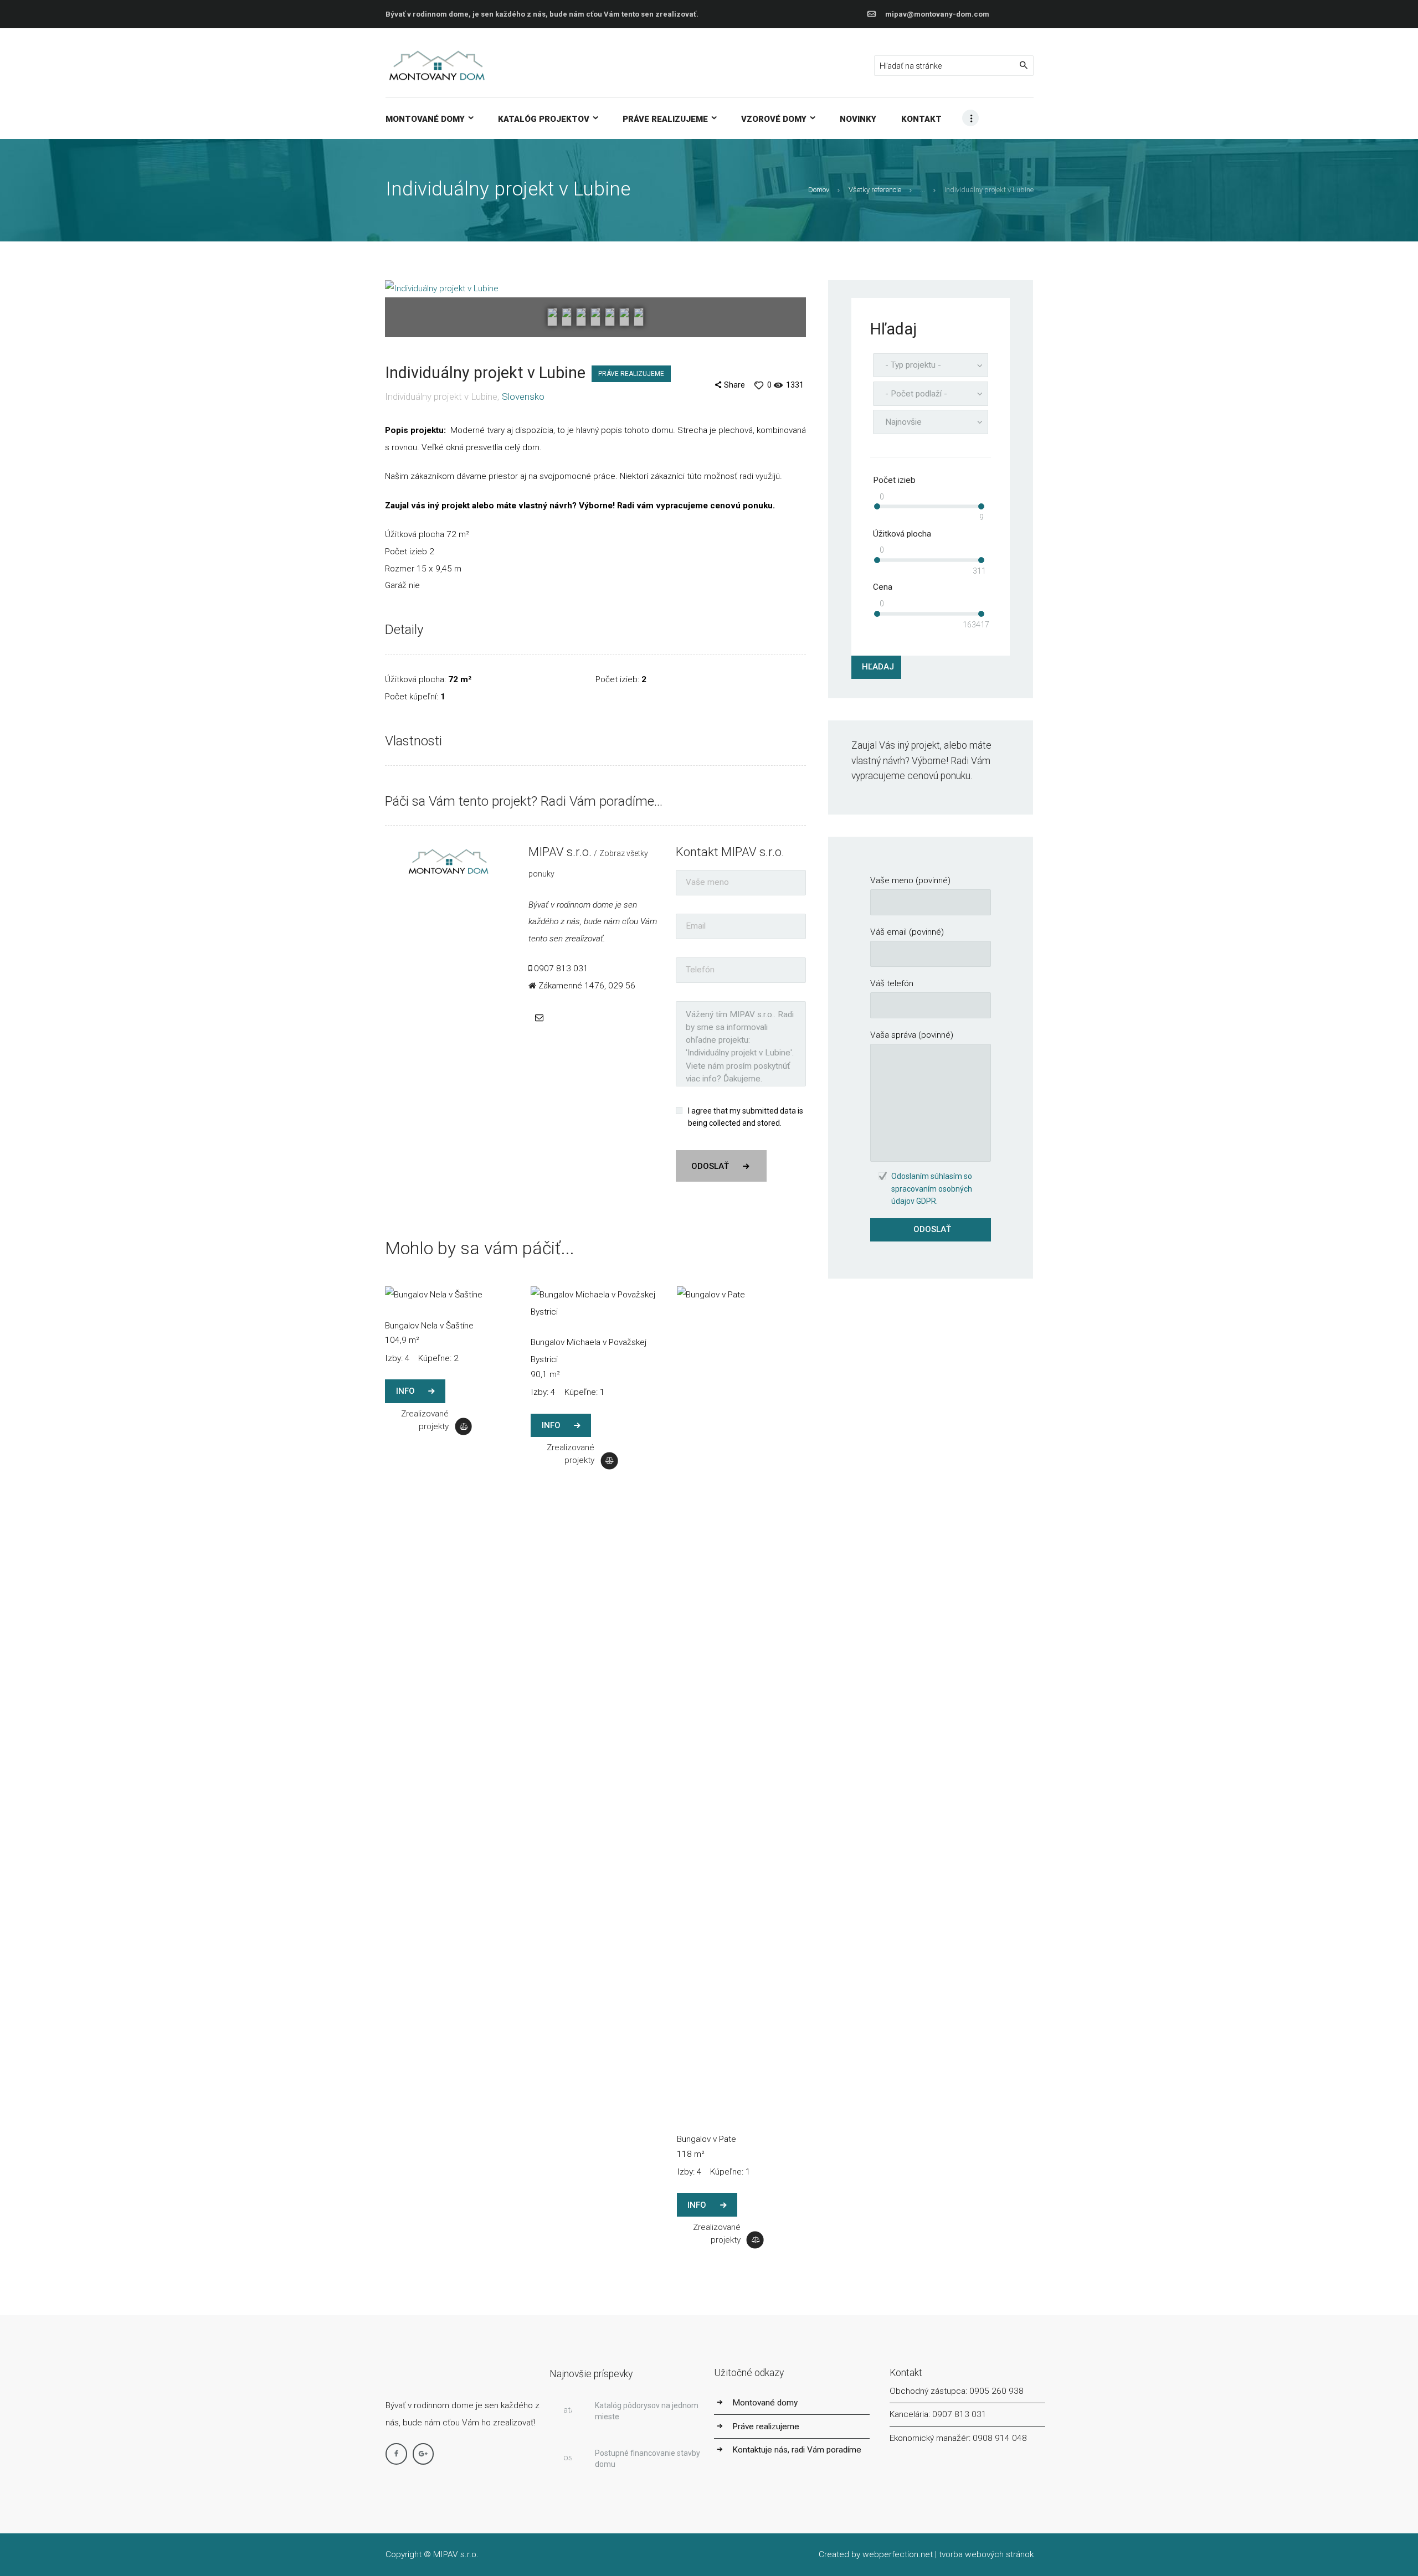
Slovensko (523, 396)
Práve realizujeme (631, 374)
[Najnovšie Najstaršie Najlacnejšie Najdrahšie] (931, 422)
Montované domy (765, 2403)
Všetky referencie (875, 190)
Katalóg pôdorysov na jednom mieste (647, 2411)
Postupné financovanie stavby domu (648, 2459)
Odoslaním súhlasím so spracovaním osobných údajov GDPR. (932, 1189)
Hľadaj (878, 667)
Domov (819, 190)
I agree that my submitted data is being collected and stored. (746, 1117)
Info (405, 1391)
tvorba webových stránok (986, 2554)
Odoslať (710, 1166)
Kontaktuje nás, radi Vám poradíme (797, 2450)
